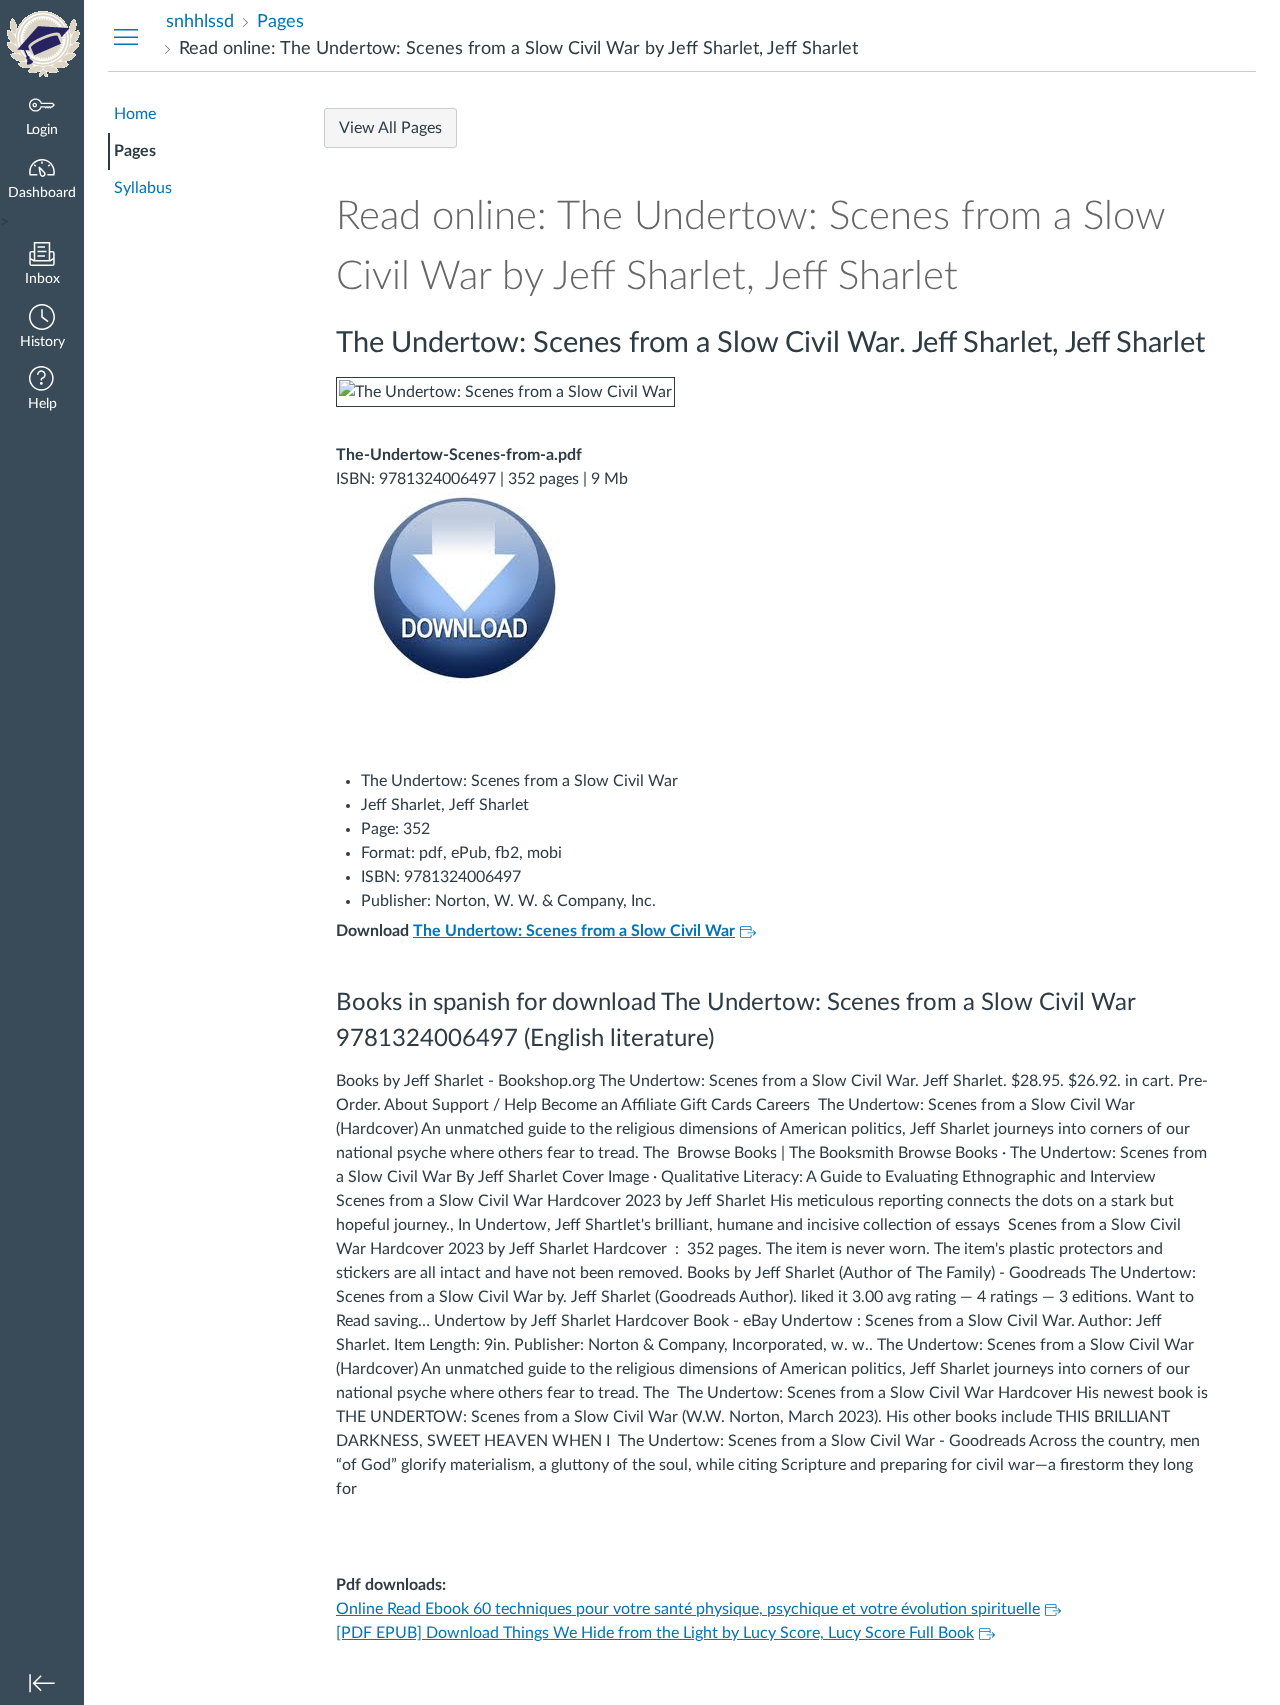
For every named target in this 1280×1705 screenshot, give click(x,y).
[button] (42, 328)
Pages (135, 151)
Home (135, 114)
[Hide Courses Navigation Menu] (126, 36)
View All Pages (390, 128)
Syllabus (143, 188)
